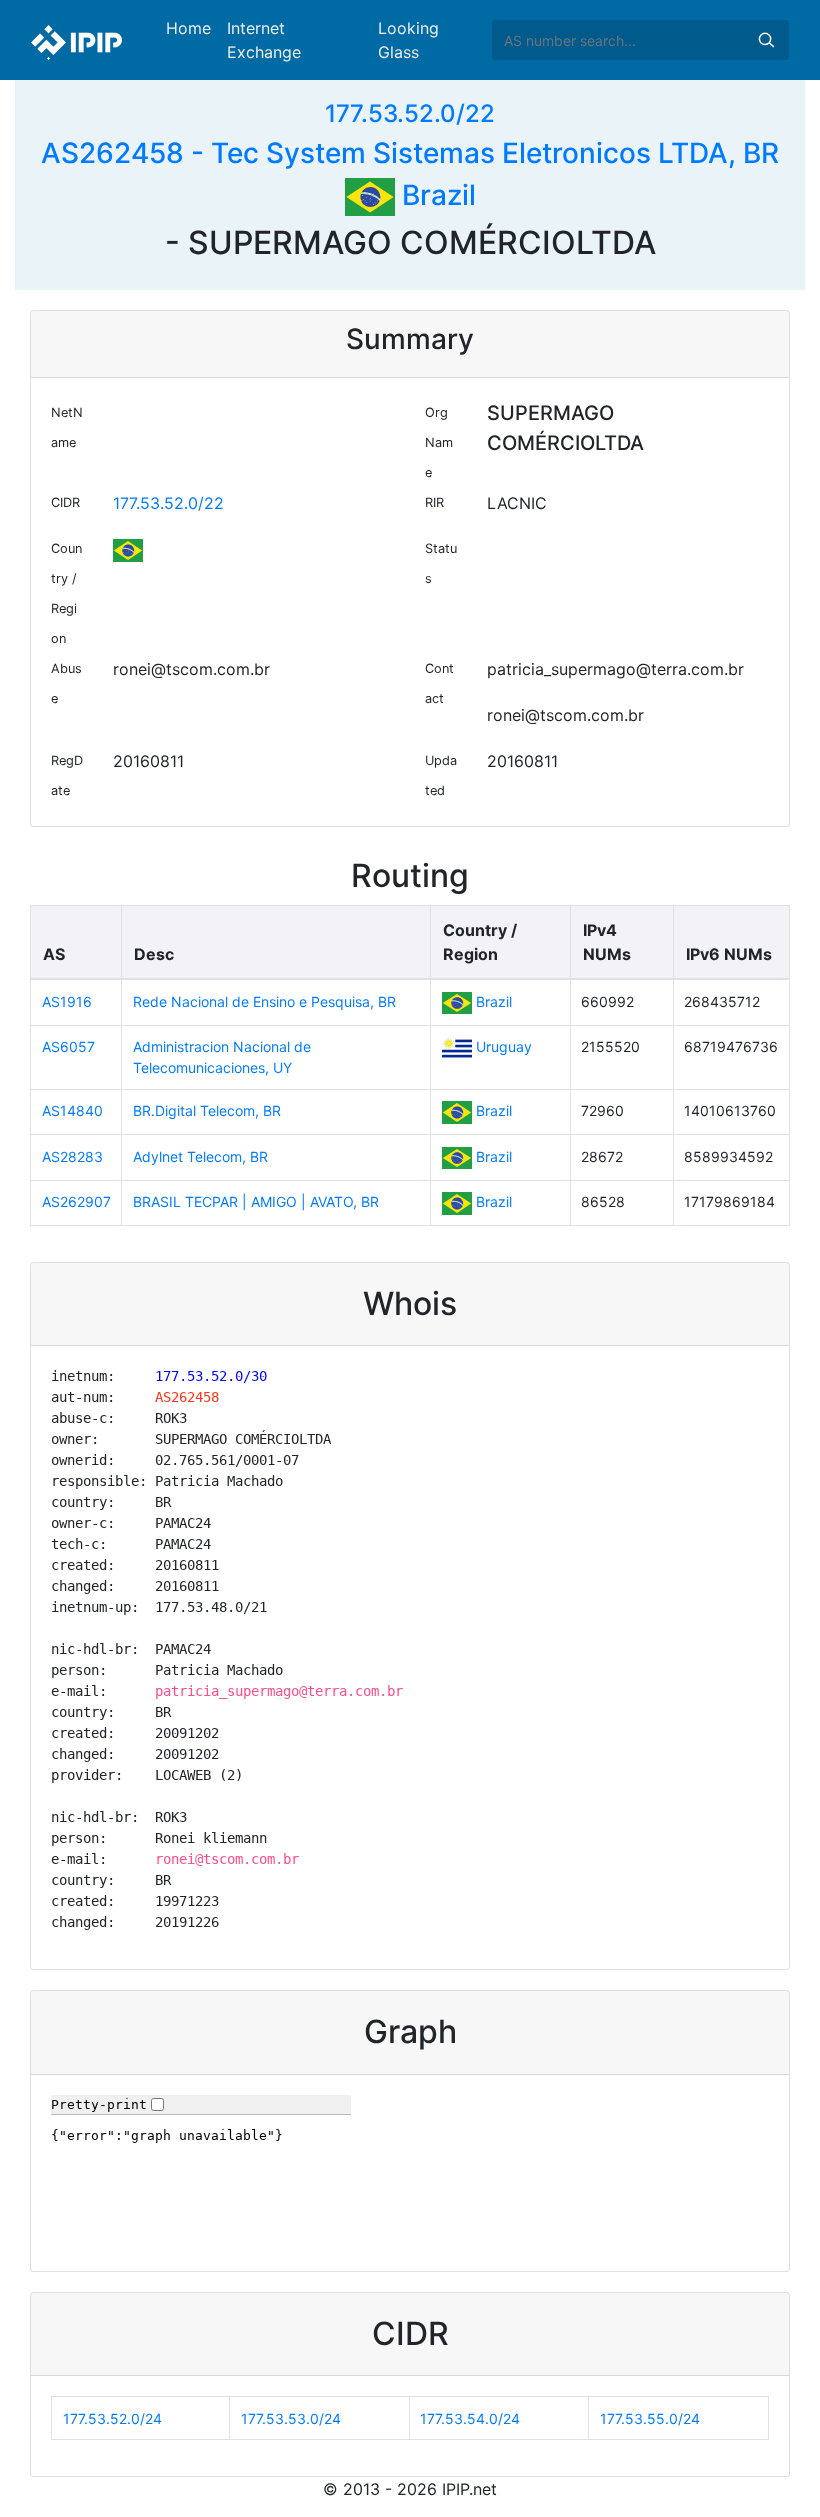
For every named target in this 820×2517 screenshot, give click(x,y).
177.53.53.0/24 (291, 2418)
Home (188, 28)
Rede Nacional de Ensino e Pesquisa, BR (264, 1001)
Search (766, 40)
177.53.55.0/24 (650, 2418)
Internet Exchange (264, 40)
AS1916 (67, 1001)
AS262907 (76, 1201)
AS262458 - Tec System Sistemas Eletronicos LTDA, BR (410, 153)
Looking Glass (408, 40)
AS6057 (68, 1046)
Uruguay (504, 1046)
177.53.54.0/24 (470, 2418)
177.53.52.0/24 (112, 2418)
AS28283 (72, 1156)
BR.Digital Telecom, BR (207, 1110)
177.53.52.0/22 (410, 113)
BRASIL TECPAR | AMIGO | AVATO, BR (256, 1201)
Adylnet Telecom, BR (200, 1156)
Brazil (435, 195)
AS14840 (72, 1110)
